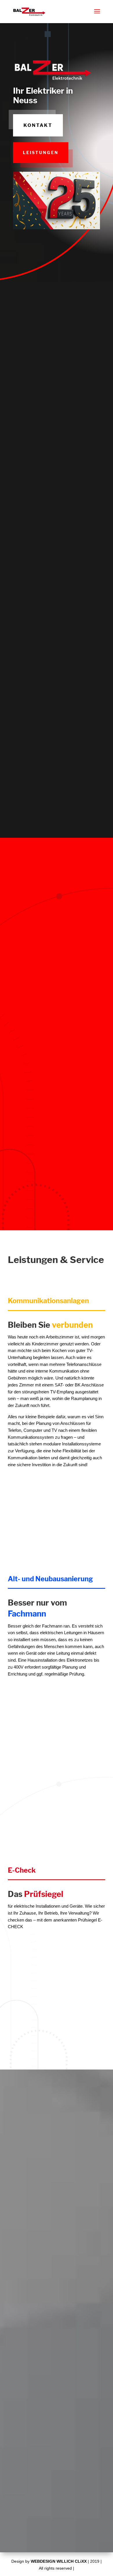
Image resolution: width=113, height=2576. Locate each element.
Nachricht (20, 2442)
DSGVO (59, 2503)
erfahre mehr (40, 528)
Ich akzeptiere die (42, 2503)
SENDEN (81, 2518)
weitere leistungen (75, 2039)
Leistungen (41, 152)
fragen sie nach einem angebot (75, 818)
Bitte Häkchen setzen (31, 2487)
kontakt (38, 125)
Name (17, 2388)
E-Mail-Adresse (25, 2416)
